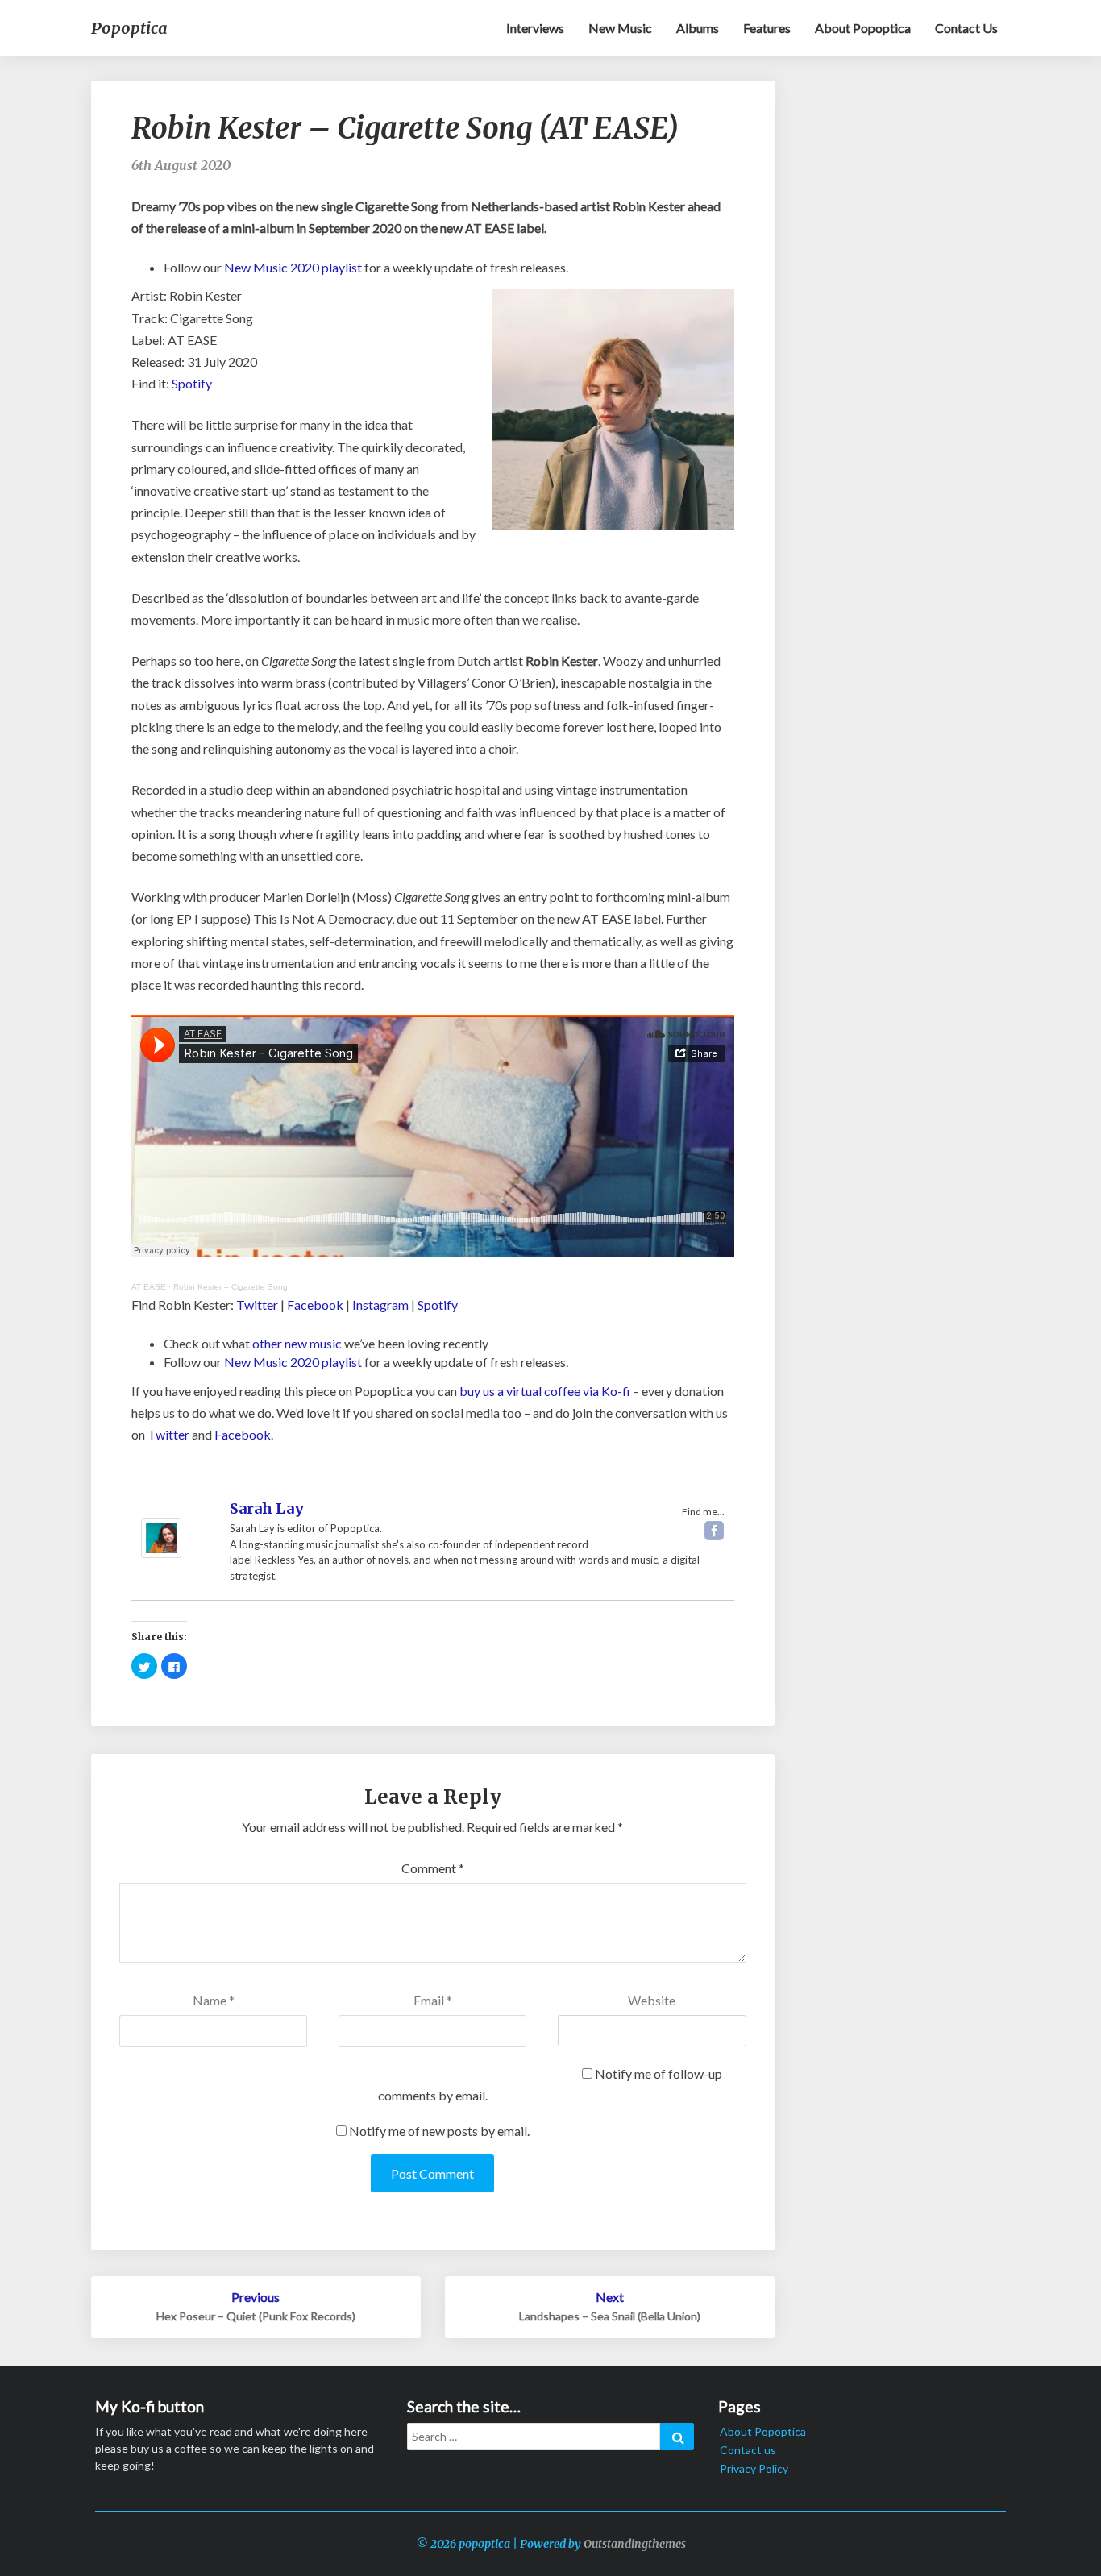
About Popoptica (863, 28)
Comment (433, 1868)
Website (652, 2000)
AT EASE (149, 1287)
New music (620, 28)
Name (214, 2000)
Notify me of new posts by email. (439, 2131)
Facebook (315, 1305)
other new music (297, 1343)
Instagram (380, 1305)
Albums (698, 28)
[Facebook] (714, 1531)
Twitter (257, 1305)
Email (433, 2000)
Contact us (966, 28)
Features (767, 28)
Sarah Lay (267, 1508)
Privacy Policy (754, 2468)
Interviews (535, 28)
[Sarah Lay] (161, 1528)
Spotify (192, 383)
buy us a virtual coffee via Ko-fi (545, 1391)
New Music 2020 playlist (293, 267)
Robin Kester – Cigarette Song (231, 1287)
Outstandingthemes (635, 2544)
